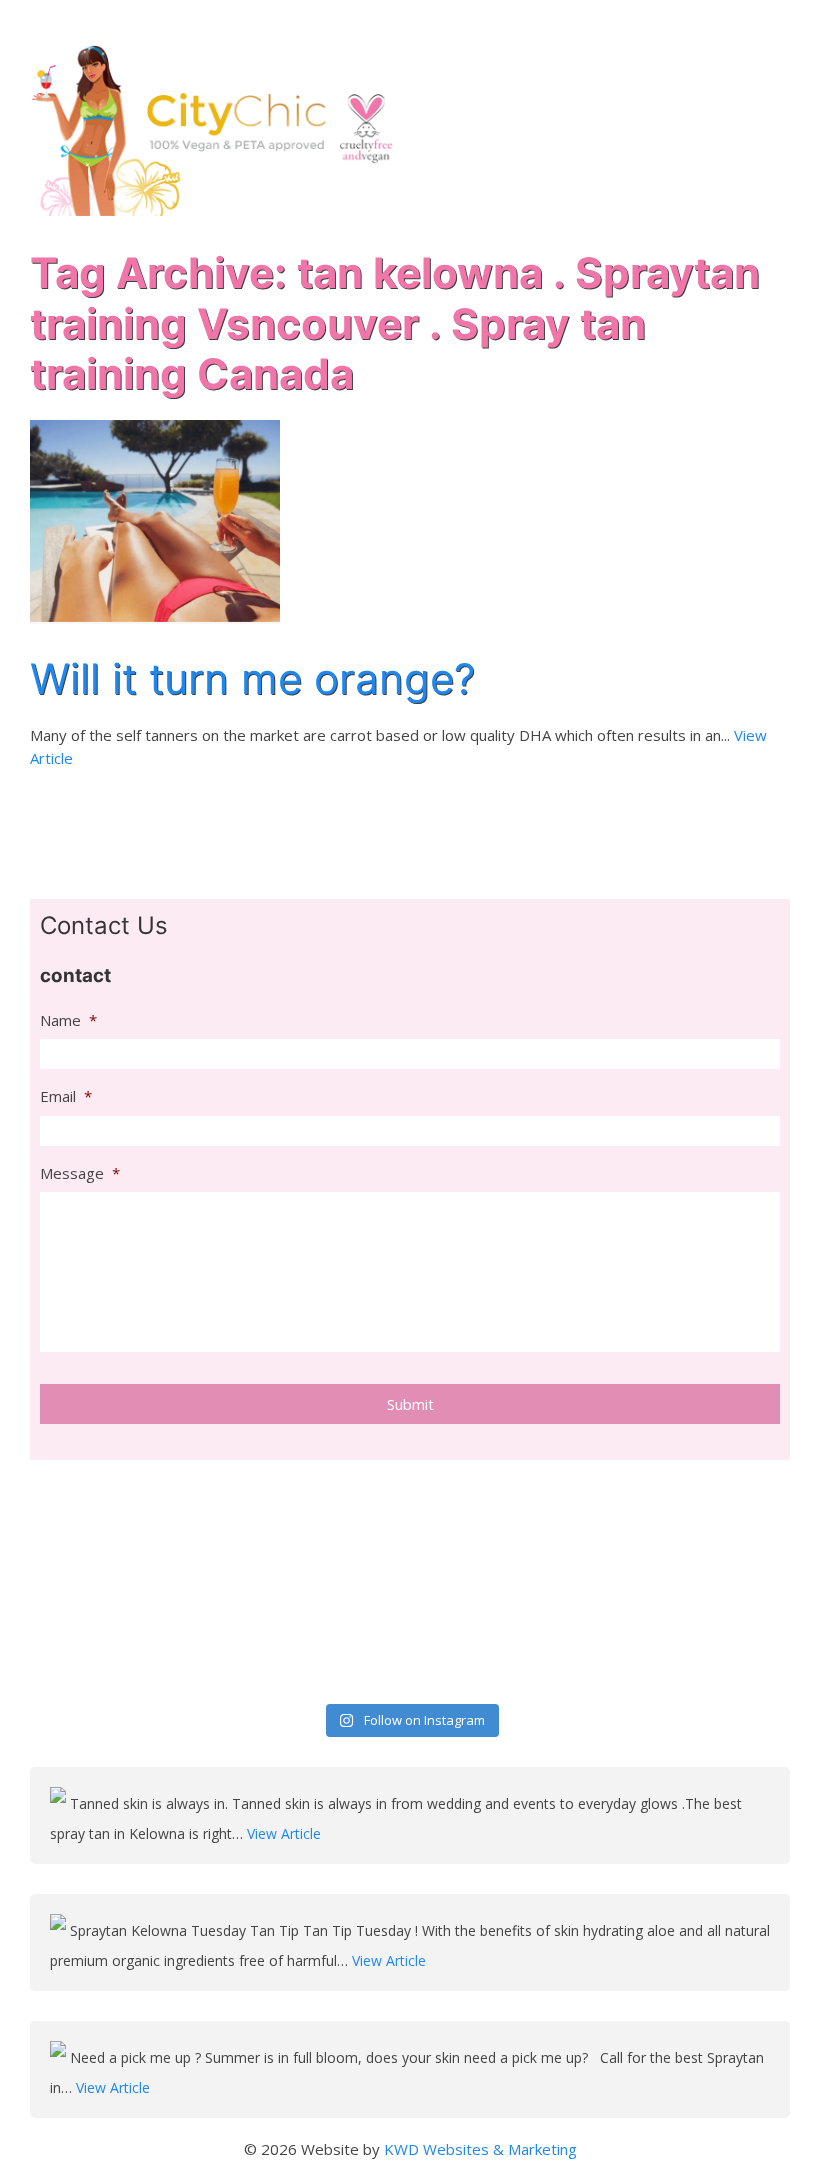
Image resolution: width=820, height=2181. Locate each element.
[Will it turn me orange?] (155, 520)
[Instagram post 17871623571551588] (699, 1636)
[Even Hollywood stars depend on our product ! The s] (121, 1636)
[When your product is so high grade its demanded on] (699, 1523)
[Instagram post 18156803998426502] (314, 1636)
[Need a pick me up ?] (60, 2057)
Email (66, 1096)
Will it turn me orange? (252, 678)
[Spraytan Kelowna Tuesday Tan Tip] (60, 1930)
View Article (284, 1833)
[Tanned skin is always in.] (60, 1803)
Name (68, 1020)
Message (80, 1173)
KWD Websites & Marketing (480, 2149)
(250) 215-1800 (734, 21)
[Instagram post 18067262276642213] (506, 1636)
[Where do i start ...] (314, 1523)
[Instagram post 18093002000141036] (506, 1523)
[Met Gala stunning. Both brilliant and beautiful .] (121, 1523)
